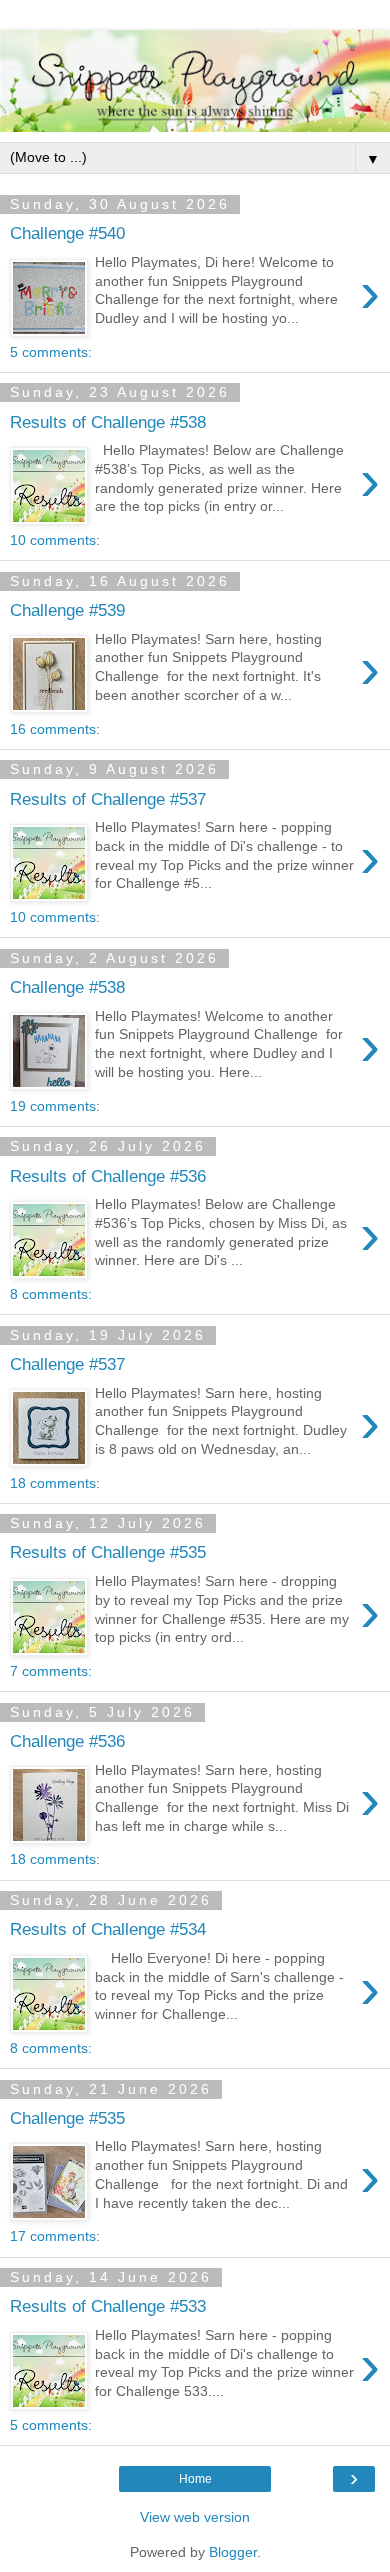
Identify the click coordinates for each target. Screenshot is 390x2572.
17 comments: (55, 2236)
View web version (195, 2517)
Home (195, 2479)
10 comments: (55, 540)
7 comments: (51, 1671)
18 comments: (55, 1483)
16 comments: (55, 729)
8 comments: (51, 1294)
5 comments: (51, 352)
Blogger (233, 2552)
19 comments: (55, 1106)
